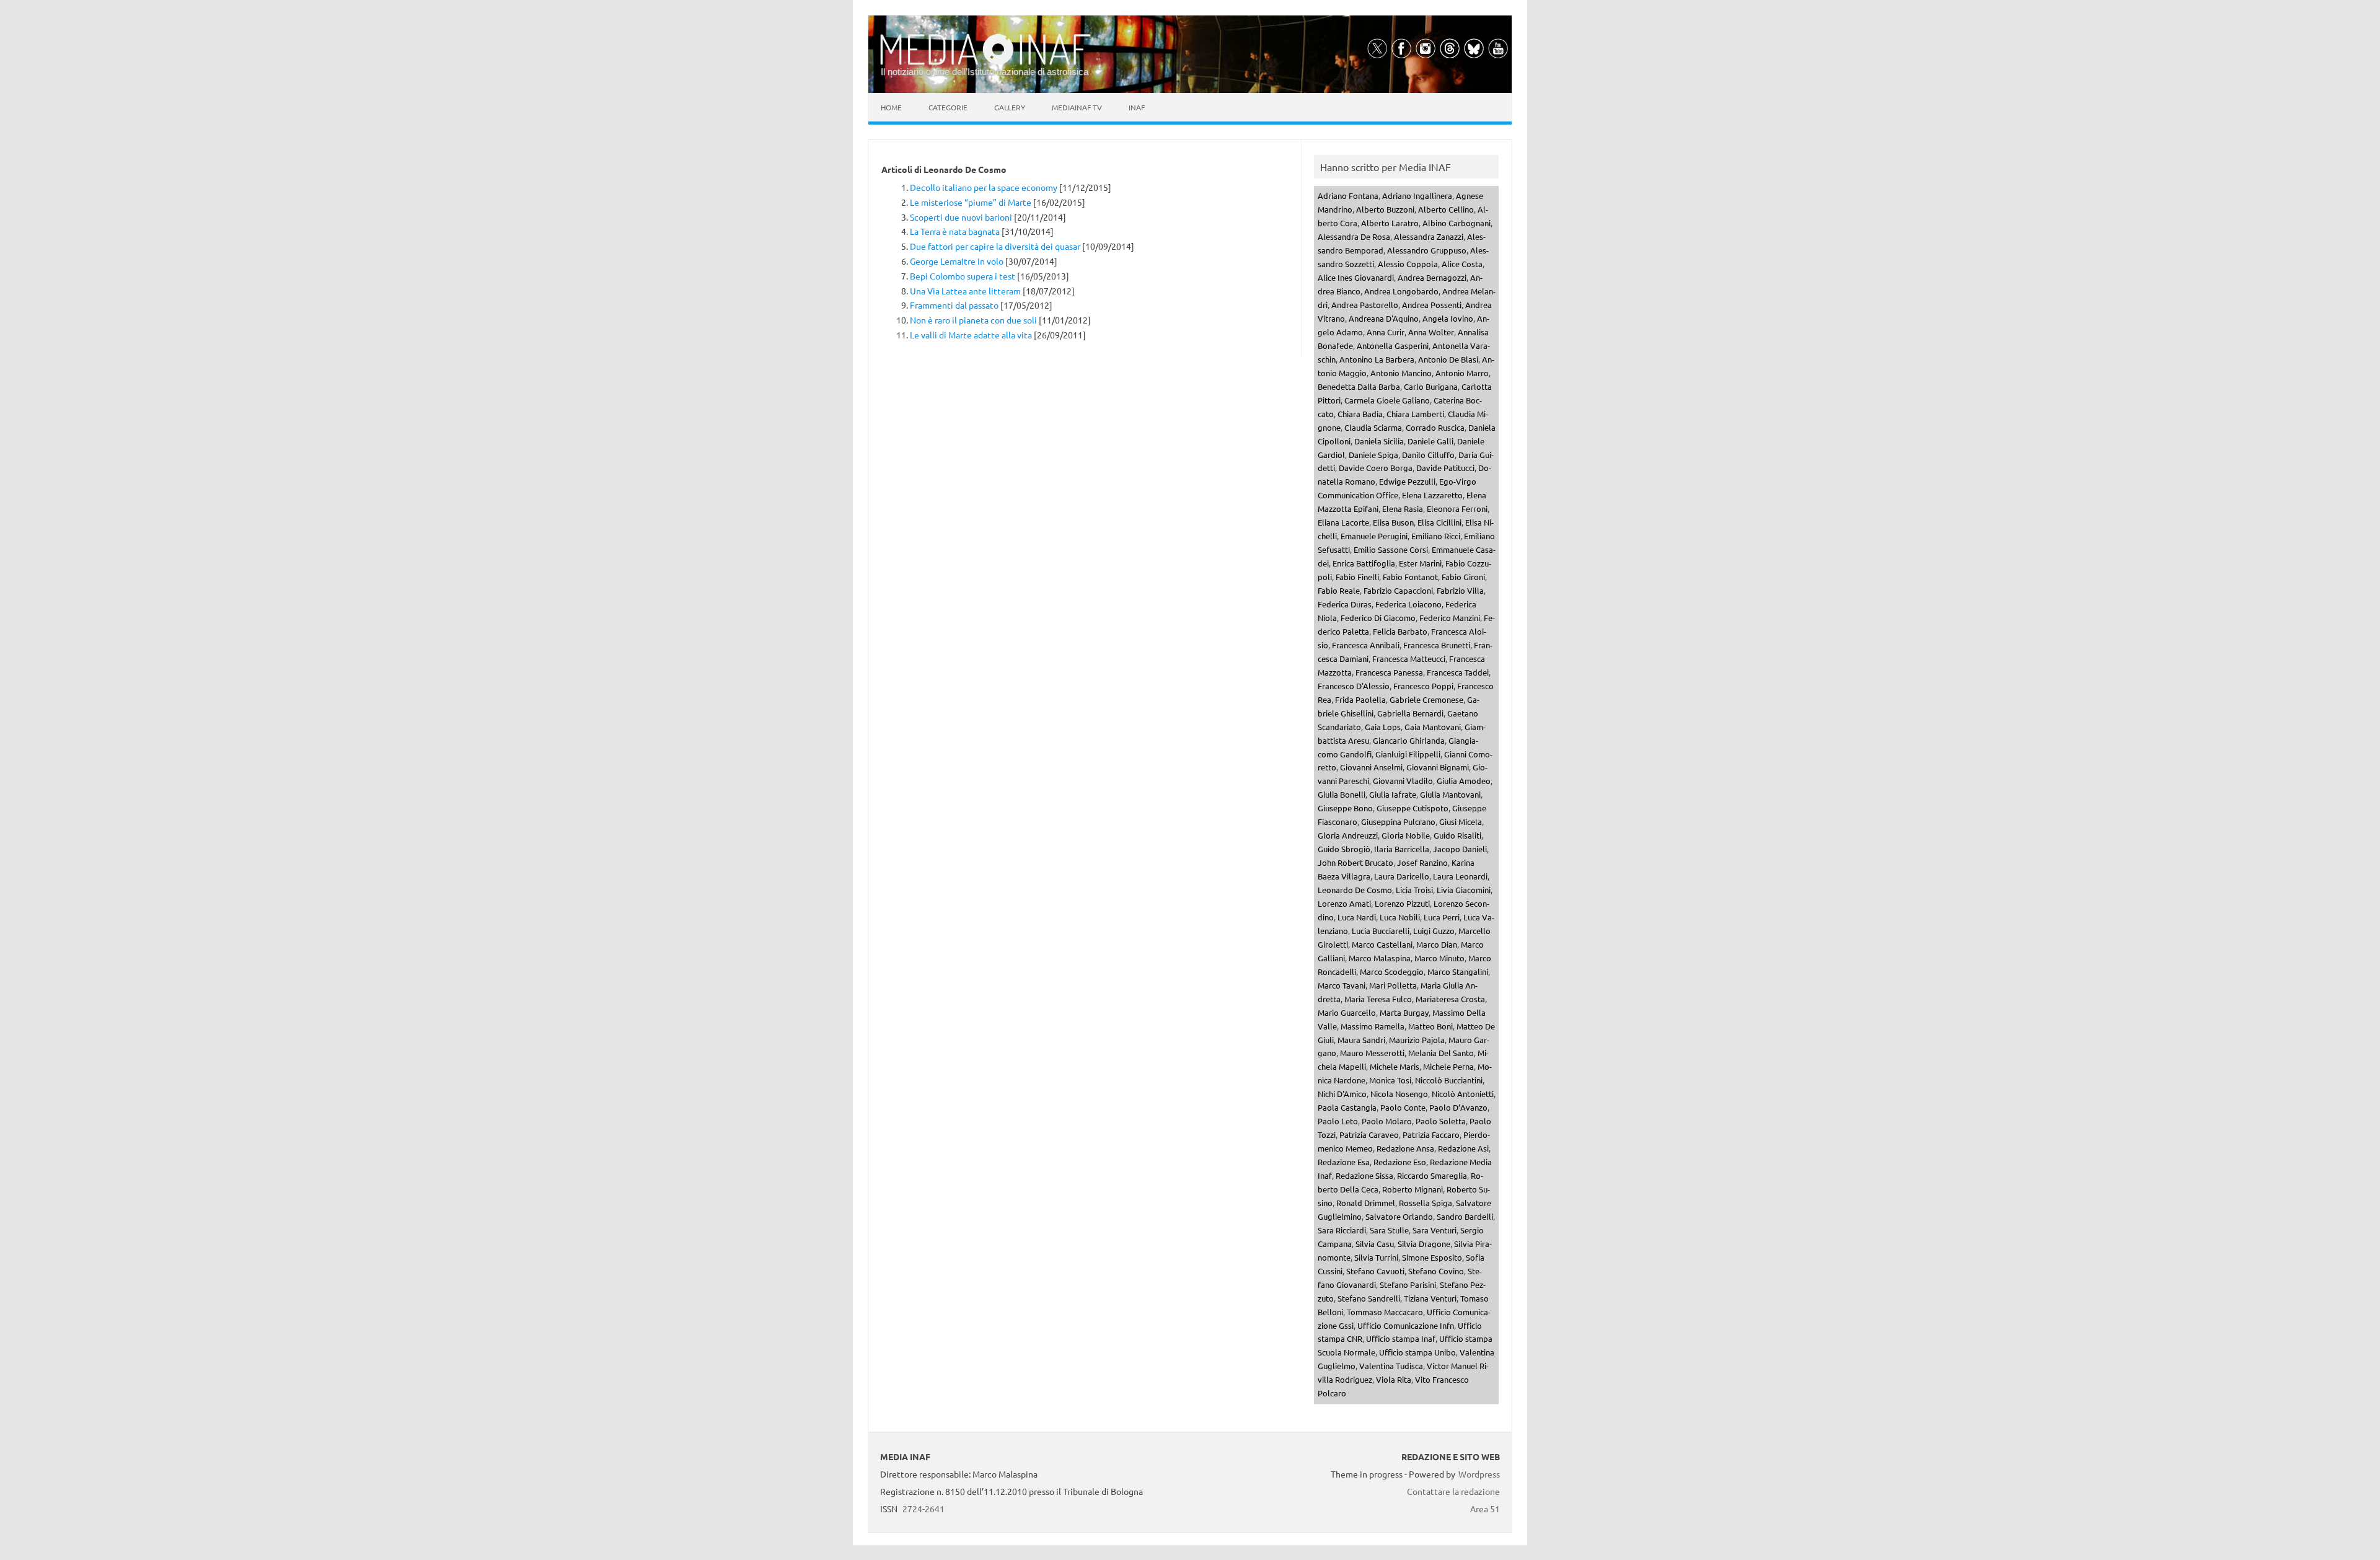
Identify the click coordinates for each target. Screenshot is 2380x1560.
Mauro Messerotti (1372, 1053)
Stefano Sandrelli (1369, 1298)
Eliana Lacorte (1343, 522)
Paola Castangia (1347, 1107)
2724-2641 (923, 1509)
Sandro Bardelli (1465, 1216)
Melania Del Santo (1441, 1053)
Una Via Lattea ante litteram (965, 291)
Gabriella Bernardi (1410, 713)
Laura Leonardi (1460, 876)
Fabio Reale (1339, 590)
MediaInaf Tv (1077, 107)
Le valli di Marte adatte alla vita (971, 335)
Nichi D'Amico (1342, 1094)
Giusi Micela (1461, 822)
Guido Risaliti (1457, 835)
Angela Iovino (1448, 318)
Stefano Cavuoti (1375, 1271)
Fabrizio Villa (1460, 590)
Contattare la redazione (1453, 1491)
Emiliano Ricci (1436, 536)
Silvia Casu (1375, 1244)
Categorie (948, 107)
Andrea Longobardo (1401, 291)
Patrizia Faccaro (1431, 1135)
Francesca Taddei (1458, 672)
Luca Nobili (1400, 917)
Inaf (1137, 107)
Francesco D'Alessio (1354, 686)
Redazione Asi (1463, 1148)
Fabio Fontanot (1410, 577)
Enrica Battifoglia (1364, 563)
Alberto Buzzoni (1385, 209)
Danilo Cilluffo (1428, 455)
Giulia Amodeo (1464, 781)
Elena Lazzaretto (1432, 495)
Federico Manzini (1450, 618)
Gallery (1010, 107)
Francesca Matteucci (1409, 659)
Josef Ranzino (1422, 862)
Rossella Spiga (1426, 1203)
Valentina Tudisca (1391, 1366)
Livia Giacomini (1464, 890)
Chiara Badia (1360, 414)
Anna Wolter (1431, 332)
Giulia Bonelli (1342, 794)
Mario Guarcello (1347, 1012)
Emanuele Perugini (1374, 536)
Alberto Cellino (1446, 209)
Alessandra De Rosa (1354, 236)
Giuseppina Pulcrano (1398, 822)
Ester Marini (1420, 563)
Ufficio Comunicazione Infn (1406, 1325)
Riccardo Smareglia (1432, 1175)
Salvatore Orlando (1399, 1216)
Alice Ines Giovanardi (1356, 277)
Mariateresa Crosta (1450, 999)
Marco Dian (1437, 944)
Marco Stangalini (1458, 972)
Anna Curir (1386, 332)
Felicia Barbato (1400, 631)
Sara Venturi (1435, 1230)
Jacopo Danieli (1460, 849)
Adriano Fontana (1348, 196)
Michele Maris (1395, 1066)
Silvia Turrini (1376, 1257)
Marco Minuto (1439, 958)
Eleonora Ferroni (1457, 509)
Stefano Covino (1436, 1271)
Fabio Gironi (1463, 577)
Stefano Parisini (1408, 1285)
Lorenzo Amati (1344, 903)
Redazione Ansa (1405, 1148)
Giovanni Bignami (1438, 767)
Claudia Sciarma (1373, 427)
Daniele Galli (1430, 441)
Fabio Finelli (1357, 577)
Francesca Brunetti (1437, 645)
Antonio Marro (1462, 373)
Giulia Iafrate (1393, 794)
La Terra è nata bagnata (955, 231)
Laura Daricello (1402, 876)
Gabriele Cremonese (1426, 699)
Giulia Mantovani (1450, 794)
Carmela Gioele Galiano (1387, 400)
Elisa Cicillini (1439, 522)
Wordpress (1479, 1474)
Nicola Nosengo (1399, 1094)
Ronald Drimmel (1366, 1203)
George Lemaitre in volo (957, 261)
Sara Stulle (1389, 1230)
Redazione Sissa (1364, 1175)
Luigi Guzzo (1434, 931)
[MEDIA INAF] (985, 63)
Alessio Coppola (1408, 264)
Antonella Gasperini (1393, 346)
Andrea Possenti (1432, 305)
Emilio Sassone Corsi (1391, 549)
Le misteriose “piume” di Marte (971, 202)
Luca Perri (1442, 917)
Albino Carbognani (1457, 223)
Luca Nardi (1357, 917)
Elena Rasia (1403, 509)
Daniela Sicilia (1379, 441)
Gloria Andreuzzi (1348, 835)
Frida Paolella (1360, 699)
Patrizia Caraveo (1369, 1135)
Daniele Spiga (1373, 455)
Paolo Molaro (1387, 1121)
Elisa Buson (1393, 522)
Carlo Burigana (1431, 386)
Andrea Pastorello (1365, 305)
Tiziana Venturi (1430, 1298)
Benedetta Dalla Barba (1359, 386)
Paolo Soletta (1441, 1121)
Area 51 (1485, 1509)
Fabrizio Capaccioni (1398, 590)
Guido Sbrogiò (1344, 849)
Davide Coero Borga (1376, 468)
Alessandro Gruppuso (1427, 250)
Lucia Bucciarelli (1381, 931)
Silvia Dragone (1424, 1244)
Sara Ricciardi (1342, 1230)
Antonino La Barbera (1377, 359)
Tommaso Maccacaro (1385, 1312)
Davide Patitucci (1445, 468)
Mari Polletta (1393, 985)
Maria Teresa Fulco (1378, 999)
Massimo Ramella (1373, 1026)
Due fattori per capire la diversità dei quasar (995, 246)
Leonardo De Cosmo (1355, 890)
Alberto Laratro (1390, 223)
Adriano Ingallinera (1417, 196)
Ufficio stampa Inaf (1401, 1338)
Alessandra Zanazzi (1429, 236)
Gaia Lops (1383, 727)
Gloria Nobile (1406, 835)
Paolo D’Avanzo (1458, 1107)
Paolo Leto (1338, 1121)
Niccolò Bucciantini (1449, 1080)
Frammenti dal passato (954, 305)
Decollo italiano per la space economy (984, 187)
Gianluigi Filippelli (1408, 754)
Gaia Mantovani (1433, 727)
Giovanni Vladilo (1403, 781)
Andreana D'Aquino (1384, 318)
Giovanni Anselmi (1371, 767)
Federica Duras (1345, 604)
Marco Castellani (1382, 944)
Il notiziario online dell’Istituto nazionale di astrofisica (985, 72)
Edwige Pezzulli (1407, 481)
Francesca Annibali (1366, 645)
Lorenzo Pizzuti (1402, 903)
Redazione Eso (1400, 1162)
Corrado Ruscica (1435, 427)
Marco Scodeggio (1392, 972)
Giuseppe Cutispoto (1413, 808)
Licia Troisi (1414, 890)
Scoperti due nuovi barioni (961, 217)
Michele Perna (1448, 1066)
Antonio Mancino (1401, 373)
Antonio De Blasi (1448, 359)
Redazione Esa (1344, 1162)
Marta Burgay (1404, 1012)
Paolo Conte (1403, 1107)
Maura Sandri (1361, 1040)
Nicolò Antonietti (1463, 1094)
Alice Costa (1462, 264)
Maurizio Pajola (1417, 1040)
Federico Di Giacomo (1378, 618)
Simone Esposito (1432, 1257)
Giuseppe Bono (1345, 808)
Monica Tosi (1390, 1080)
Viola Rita (1394, 1379)
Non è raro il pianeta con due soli (973, 320)
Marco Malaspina (1380, 958)
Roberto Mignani (1413, 1189)
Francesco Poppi (1423, 686)
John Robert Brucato (1355, 862)
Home (891, 107)
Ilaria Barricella (1402, 849)
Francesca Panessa (1389, 672)
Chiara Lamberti (1415, 414)
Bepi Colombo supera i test (963, 276)
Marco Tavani (1342, 985)
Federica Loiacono (1408, 604)
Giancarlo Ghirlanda (1409, 740)
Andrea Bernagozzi (1432, 277)
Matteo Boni (1430, 1026)
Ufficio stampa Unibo (1417, 1352)
